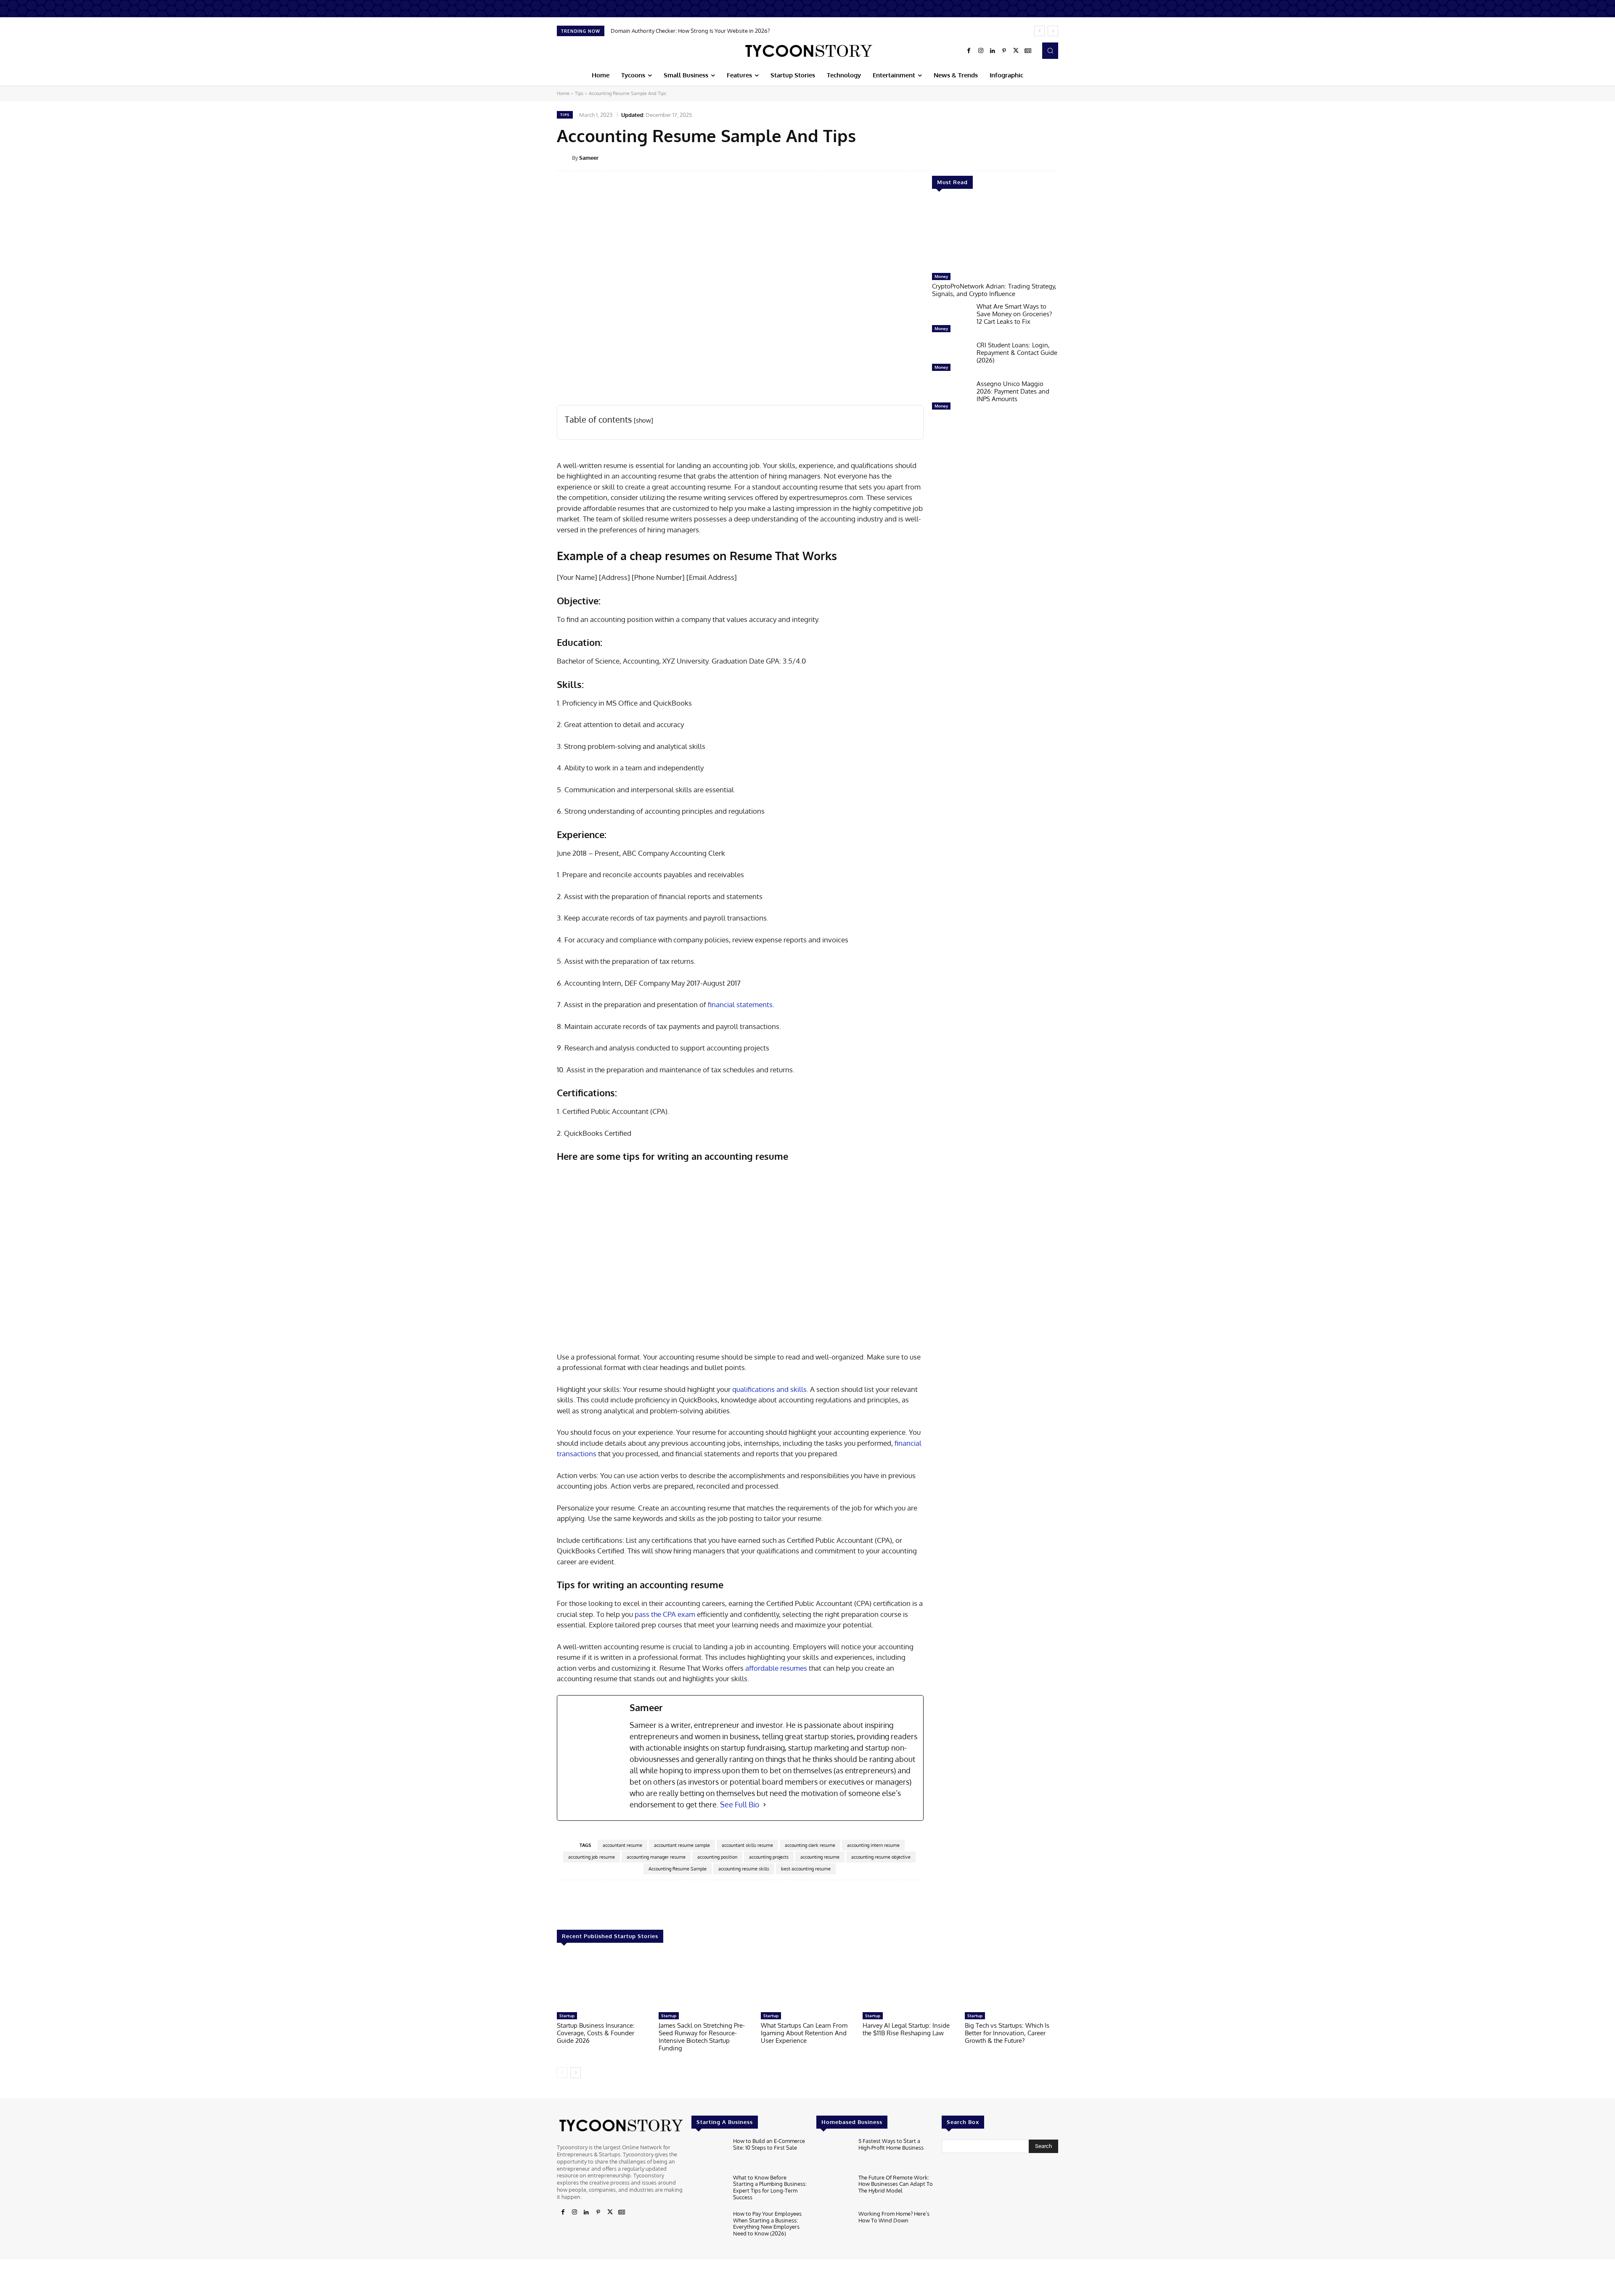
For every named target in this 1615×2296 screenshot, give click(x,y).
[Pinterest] (1004, 51)
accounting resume (820, 1857)
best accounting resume (806, 1869)
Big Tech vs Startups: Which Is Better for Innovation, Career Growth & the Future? (1007, 2033)
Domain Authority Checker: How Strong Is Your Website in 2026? (690, 31)
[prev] (1039, 31)
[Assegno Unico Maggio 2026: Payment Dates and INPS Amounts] (951, 397)
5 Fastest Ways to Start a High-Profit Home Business (891, 2144)
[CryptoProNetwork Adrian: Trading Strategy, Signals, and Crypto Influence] (995, 235)
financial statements (740, 1004)
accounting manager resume (656, 1857)
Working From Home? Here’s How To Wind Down (894, 2217)
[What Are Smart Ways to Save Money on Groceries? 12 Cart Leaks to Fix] (951, 320)
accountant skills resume (747, 1845)
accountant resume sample (682, 1845)
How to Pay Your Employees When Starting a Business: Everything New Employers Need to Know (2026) (767, 2223)
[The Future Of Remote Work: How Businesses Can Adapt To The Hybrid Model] (834, 2190)
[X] (1016, 51)
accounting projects (769, 1857)
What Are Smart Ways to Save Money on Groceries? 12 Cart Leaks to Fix (1014, 314)
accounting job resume (592, 1857)
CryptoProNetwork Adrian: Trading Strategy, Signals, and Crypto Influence (994, 290)
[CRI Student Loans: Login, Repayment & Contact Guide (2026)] (951, 358)
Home (563, 93)
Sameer (589, 158)
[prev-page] (562, 2073)
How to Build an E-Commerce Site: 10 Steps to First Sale (769, 2144)
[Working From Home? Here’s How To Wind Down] (834, 2226)
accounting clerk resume (810, 1845)
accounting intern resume (873, 1845)
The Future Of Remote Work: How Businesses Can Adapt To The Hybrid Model (896, 2184)
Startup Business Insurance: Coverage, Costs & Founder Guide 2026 (596, 2033)
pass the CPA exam (665, 1614)
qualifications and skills (769, 1389)
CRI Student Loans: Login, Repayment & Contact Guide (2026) (1017, 353)
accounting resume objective (881, 1857)
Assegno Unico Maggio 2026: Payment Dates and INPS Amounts (1013, 391)
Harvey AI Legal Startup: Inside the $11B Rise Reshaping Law (906, 2029)
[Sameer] (564, 158)
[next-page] (576, 2073)
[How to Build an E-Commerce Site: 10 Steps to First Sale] (709, 2154)
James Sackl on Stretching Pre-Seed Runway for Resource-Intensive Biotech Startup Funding (702, 2037)
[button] (1050, 50)
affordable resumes (776, 1668)
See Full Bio (740, 1804)
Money (941, 276)
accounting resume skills (744, 1869)
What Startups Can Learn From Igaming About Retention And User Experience (804, 2033)
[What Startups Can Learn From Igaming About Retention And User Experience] (807, 1982)
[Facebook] (969, 51)
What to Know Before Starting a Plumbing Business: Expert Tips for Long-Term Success (770, 2187)
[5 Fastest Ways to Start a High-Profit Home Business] (834, 2154)
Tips (579, 93)
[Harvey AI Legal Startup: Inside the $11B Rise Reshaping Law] (909, 1982)
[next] (1053, 31)
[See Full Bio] (765, 1805)
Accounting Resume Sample (678, 1869)
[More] (1064, 157)
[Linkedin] (993, 51)
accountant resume (622, 1845)
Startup (567, 2016)
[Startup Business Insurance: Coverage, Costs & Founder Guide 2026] (604, 1982)
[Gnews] (1028, 51)
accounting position (717, 1857)
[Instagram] (981, 51)
